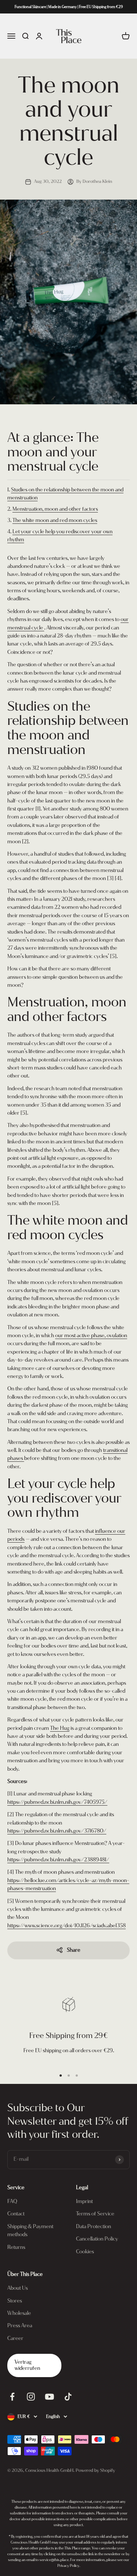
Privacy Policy (68, 2566)
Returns (16, 2247)
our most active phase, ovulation (91, 1336)
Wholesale (19, 2313)
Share (74, 1950)
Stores (15, 2301)
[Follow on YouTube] (50, 2397)
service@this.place (54, 2560)
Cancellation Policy (97, 2239)
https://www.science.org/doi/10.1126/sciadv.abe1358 (66, 1926)
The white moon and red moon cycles (55, 520)
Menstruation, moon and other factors (55, 509)
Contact (16, 2214)
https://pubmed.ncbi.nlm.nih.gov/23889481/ (58, 1860)
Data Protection (94, 2226)
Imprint (84, 2201)
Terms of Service (95, 2214)
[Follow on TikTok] (68, 2397)
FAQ (12, 2201)
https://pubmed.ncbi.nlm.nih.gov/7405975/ (57, 1802)
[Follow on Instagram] (31, 2397)
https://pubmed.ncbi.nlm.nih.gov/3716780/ (57, 1831)
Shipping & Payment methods (30, 2231)
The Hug (60, 1728)
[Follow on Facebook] (12, 2397)
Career (15, 2338)
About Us (18, 2288)
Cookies (85, 2252)
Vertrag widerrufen (27, 2365)
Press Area (20, 2326)
